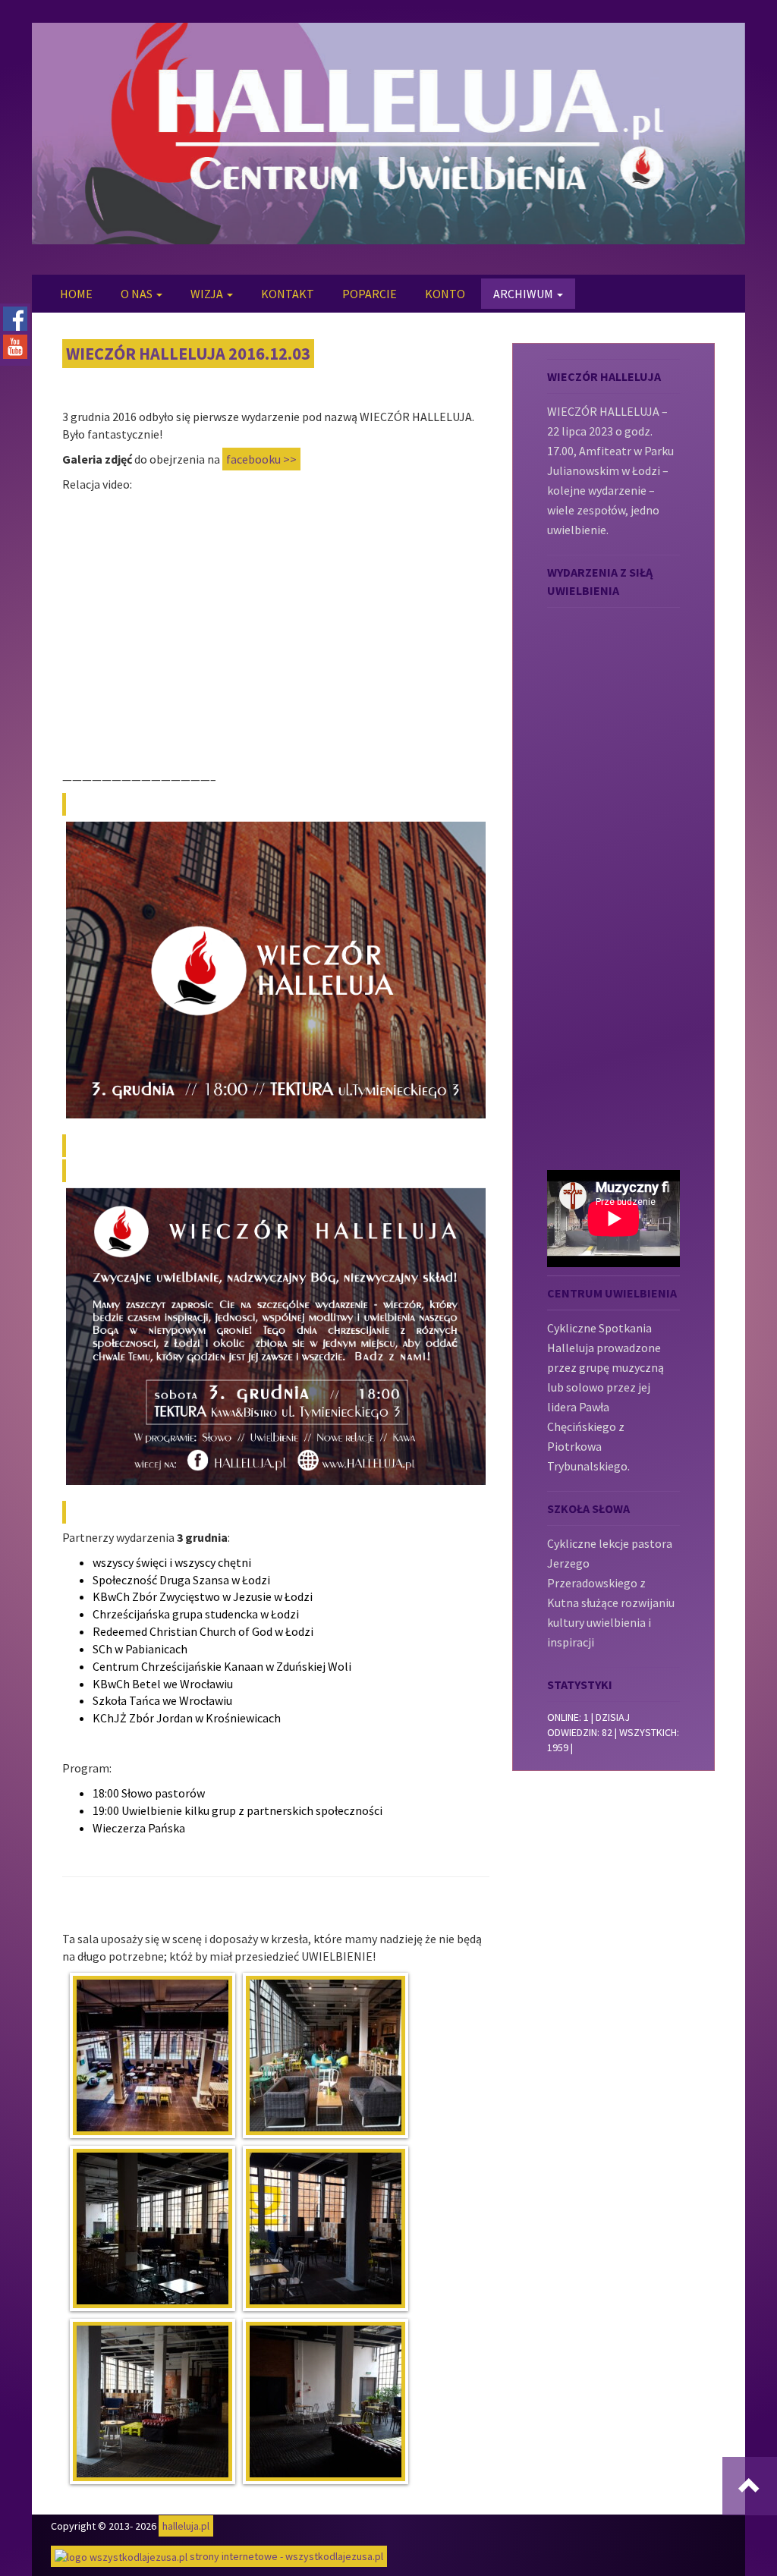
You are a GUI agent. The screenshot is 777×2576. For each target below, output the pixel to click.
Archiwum (524, 294)
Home (76, 294)
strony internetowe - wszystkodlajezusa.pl (285, 2556)
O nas (138, 294)
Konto (445, 294)
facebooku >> (261, 459)
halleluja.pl (186, 2526)
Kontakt (288, 294)
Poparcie (370, 294)
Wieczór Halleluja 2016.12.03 (188, 354)
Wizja (208, 294)
